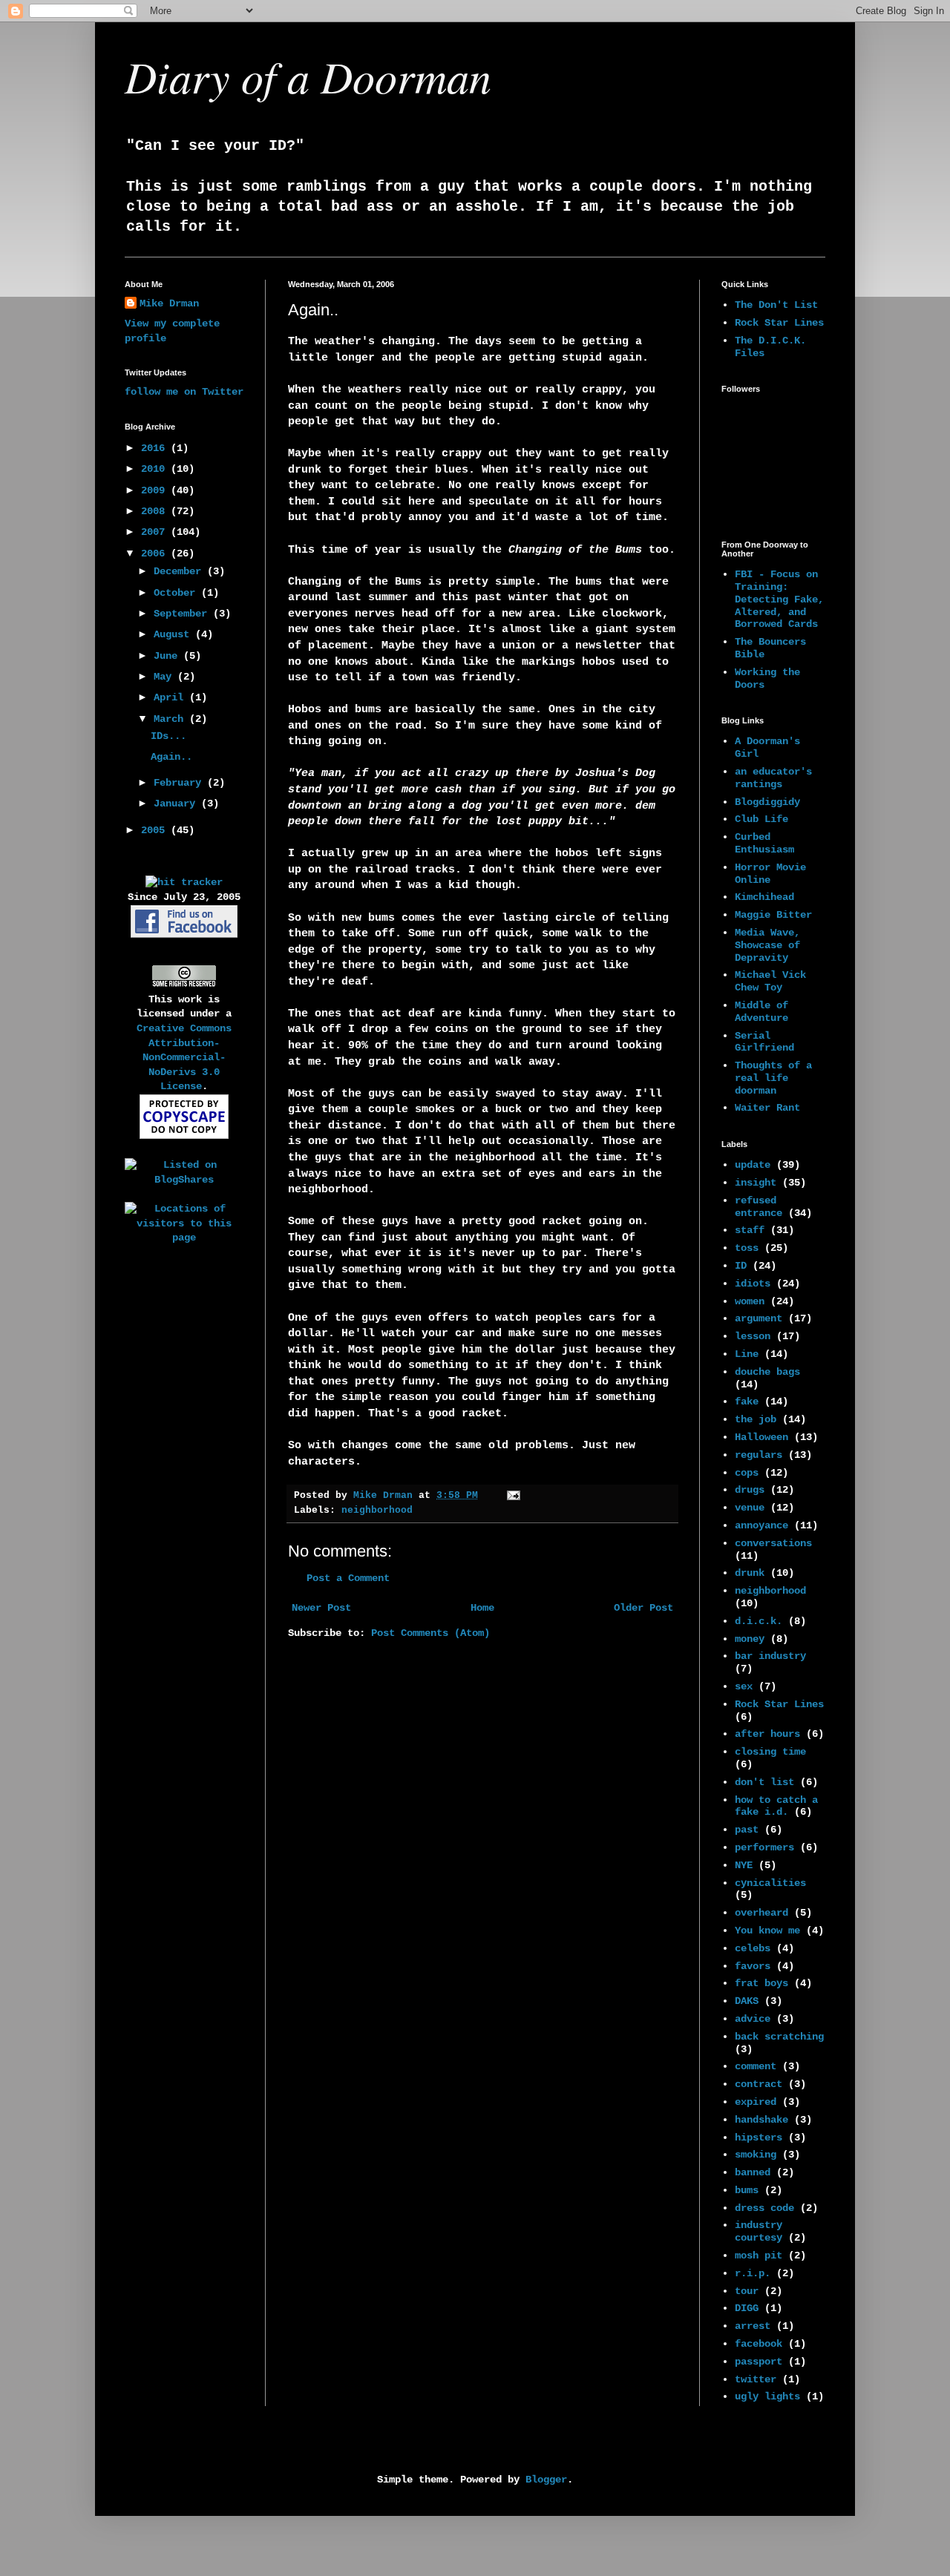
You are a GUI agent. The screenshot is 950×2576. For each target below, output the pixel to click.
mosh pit (759, 2255)
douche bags (767, 1372)
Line (747, 1354)
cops (747, 1473)
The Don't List (776, 305)
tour (747, 2291)
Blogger (546, 2480)
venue (750, 1508)
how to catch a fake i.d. (776, 1806)
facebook (759, 2344)
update (753, 1165)
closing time (770, 1752)
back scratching (779, 2037)
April (171, 697)
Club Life (761, 819)
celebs (753, 1948)
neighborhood (377, 1511)
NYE (744, 1865)
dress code (764, 2208)
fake (747, 1402)
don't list (764, 1782)
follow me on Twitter (184, 392)
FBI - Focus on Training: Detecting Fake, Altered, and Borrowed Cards (779, 599)
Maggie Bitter (773, 915)
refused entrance (759, 1207)
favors (753, 1966)
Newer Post (321, 1608)
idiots (753, 1284)
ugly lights (767, 2396)
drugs (750, 1490)
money (750, 1639)
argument (759, 1318)
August (174, 634)
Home (482, 1608)
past (747, 1830)
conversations (773, 1543)
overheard (761, 1913)
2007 (156, 532)
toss (747, 1248)
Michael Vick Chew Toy (770, 981)
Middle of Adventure (761, 1012)
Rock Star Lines (779, 323)
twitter (756, 2379)
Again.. (171, 757)
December (180, 571)
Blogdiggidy (767, 802)
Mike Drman (169, 303)
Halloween (761, 1437)
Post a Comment (348, 1578)
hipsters (759, 2138)
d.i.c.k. (759, 1621)
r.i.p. (753, 2273)
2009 (156, 490)
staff (750, 1230)
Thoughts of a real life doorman (773, 1078)
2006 (156, 553)
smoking (756, 2155)
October (177, 593)
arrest (753, 2326)
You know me (767, 1931)
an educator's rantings (773, 778)
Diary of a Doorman (308, 76)
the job (756, 1419)
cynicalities (770, 1883)
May (166, 677)
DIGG (747, 2308)
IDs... (168, 736)
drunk (750, 1573)
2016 (156, 448)
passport (759, 2362)
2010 (156, 469)
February (180, 783)
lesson (753, 1336)
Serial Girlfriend (764, 1042)
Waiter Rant (767, 1108)
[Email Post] (514, 1496)
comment (756, 2066)
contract (759, 2084)
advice (753, 2019)
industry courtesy (759, 2231)
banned (753, 2172)
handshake (761, 2120)
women (750, 1301)
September (183, 614)
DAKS (747, 2001)
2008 (156, 511)
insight (756, 1183)
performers (764, 1847)
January (177, 804)
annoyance (761, 1525)
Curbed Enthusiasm (764, 843)
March (171, 719)
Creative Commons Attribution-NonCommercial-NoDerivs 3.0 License (184, 1057)
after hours (767, 1734)
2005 (156, 830)
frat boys (761, 1983)
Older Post (643, 1608)
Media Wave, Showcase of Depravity (767, 945)
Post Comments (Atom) (430, 1633)
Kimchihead (764, 897)
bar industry (770, 1656)
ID (741, 1266)
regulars (759, 1455)
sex (744, 1686)
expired (756, 2102)
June (168, 656)
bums (747, 2190)
